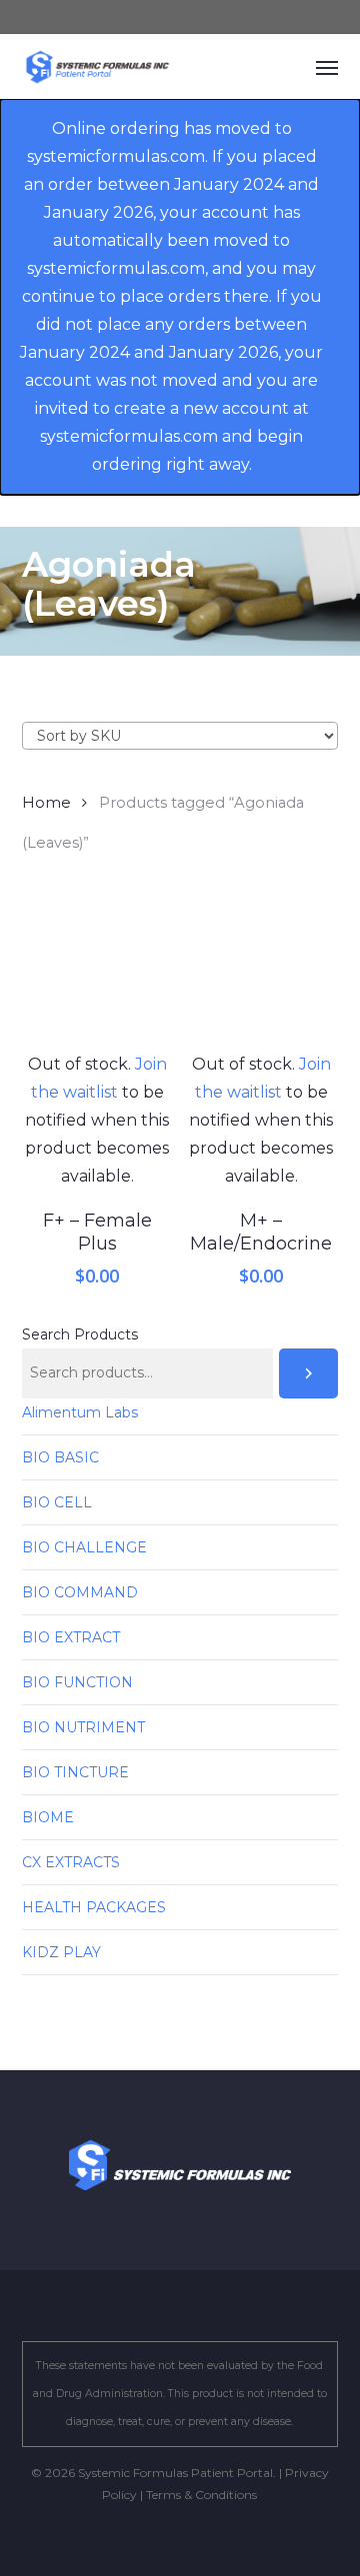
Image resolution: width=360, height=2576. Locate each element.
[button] (327, 67)
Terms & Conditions (201, 2495)
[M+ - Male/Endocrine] (261, 975)
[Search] (309, 1373)
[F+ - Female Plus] (97, 975)
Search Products (80, 1334)
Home (46, 803)
